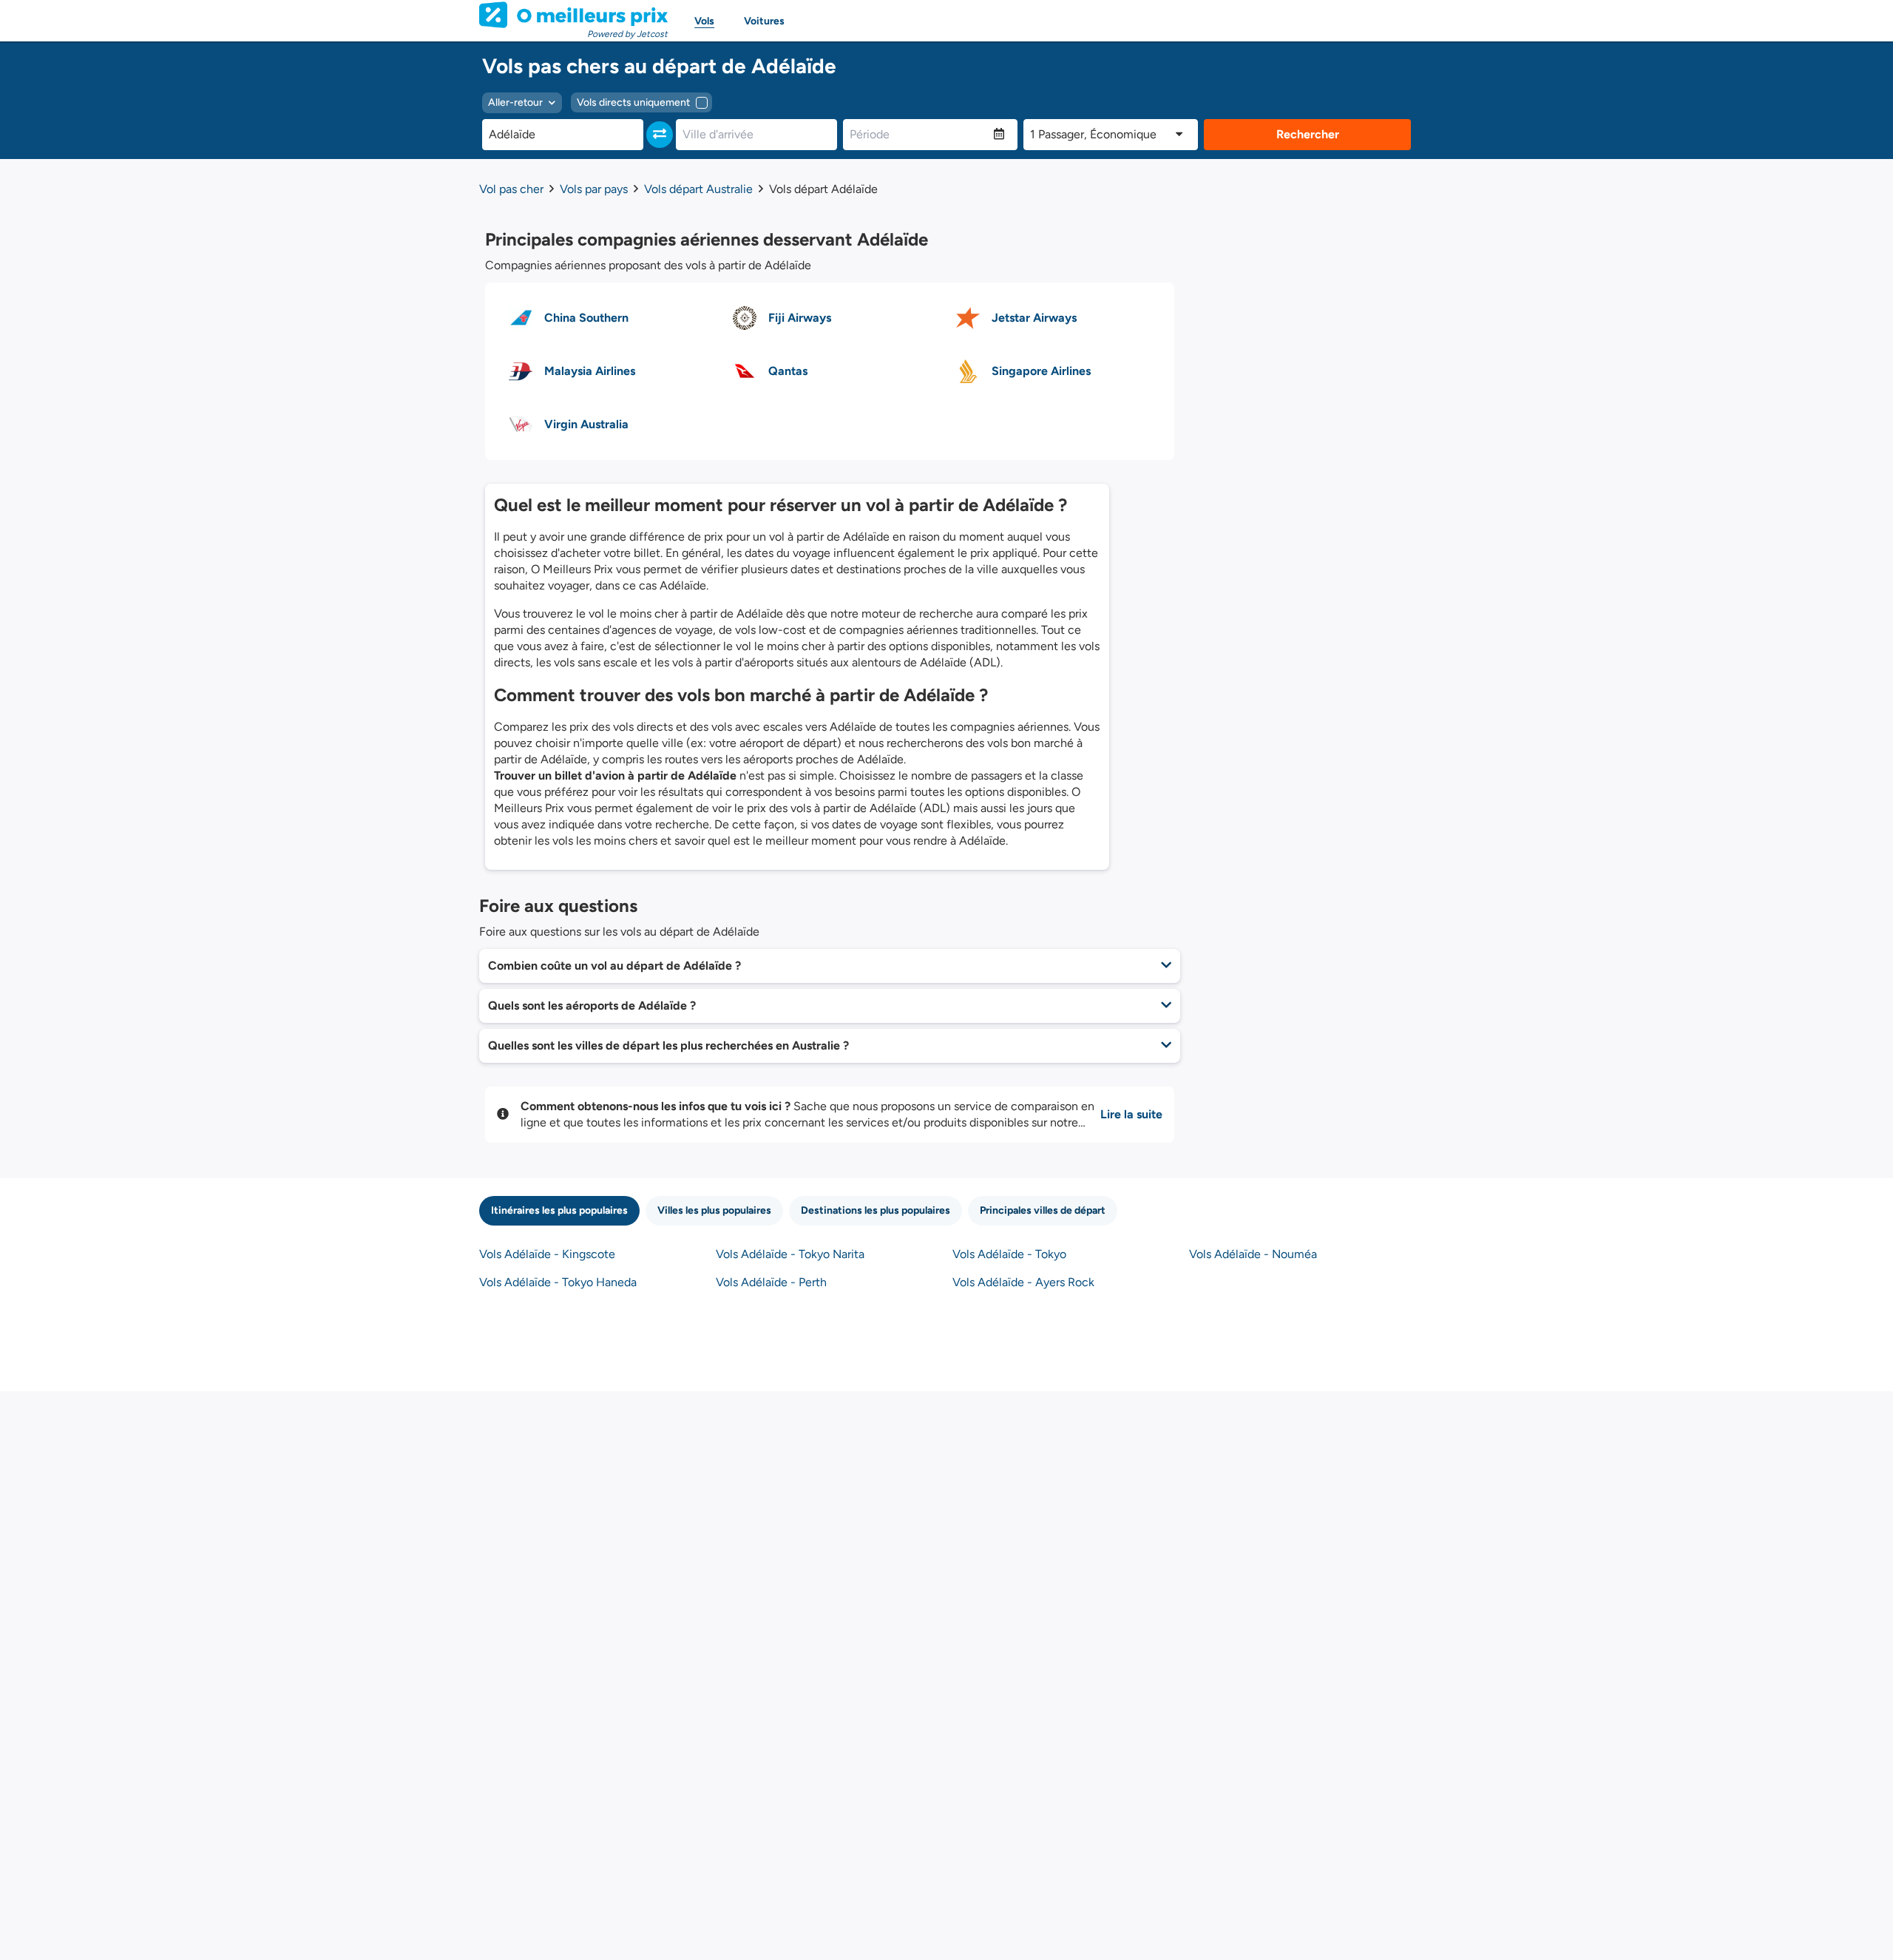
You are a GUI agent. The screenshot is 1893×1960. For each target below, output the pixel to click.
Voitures (764, 21)
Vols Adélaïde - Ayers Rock (1023, 1282)
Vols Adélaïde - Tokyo (1009, 1254)
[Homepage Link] (573, 15)
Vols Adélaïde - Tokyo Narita (790, 1254)
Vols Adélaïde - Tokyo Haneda (558, 1282)
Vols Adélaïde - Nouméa (1253, 1254)
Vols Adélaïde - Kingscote (547, 1254)
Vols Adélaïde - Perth (771, 1282)
